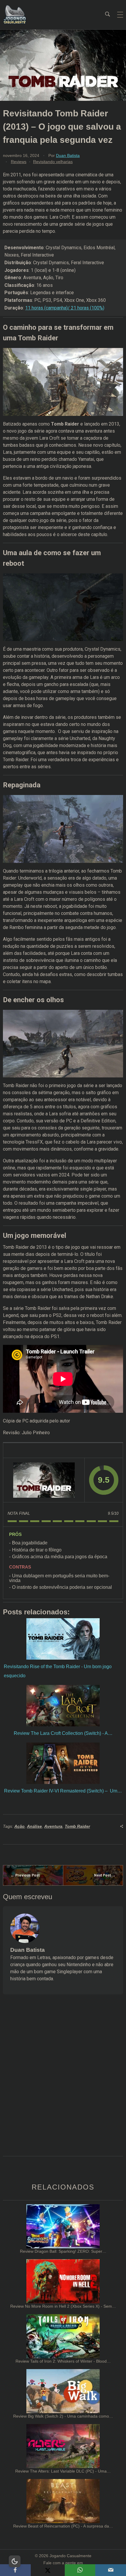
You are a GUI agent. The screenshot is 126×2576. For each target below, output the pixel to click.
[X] (48, 2570)
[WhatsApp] (80, 2570)
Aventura (53, 1826)
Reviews (19, 162)
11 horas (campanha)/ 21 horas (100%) (65, 308)
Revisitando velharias (53, 162)
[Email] (111, 2570)
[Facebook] (15, 2570)
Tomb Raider (77, 1826)
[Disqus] (63, 2083)
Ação (19, 1826)
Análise (34, 1826)
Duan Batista (68, 155)
